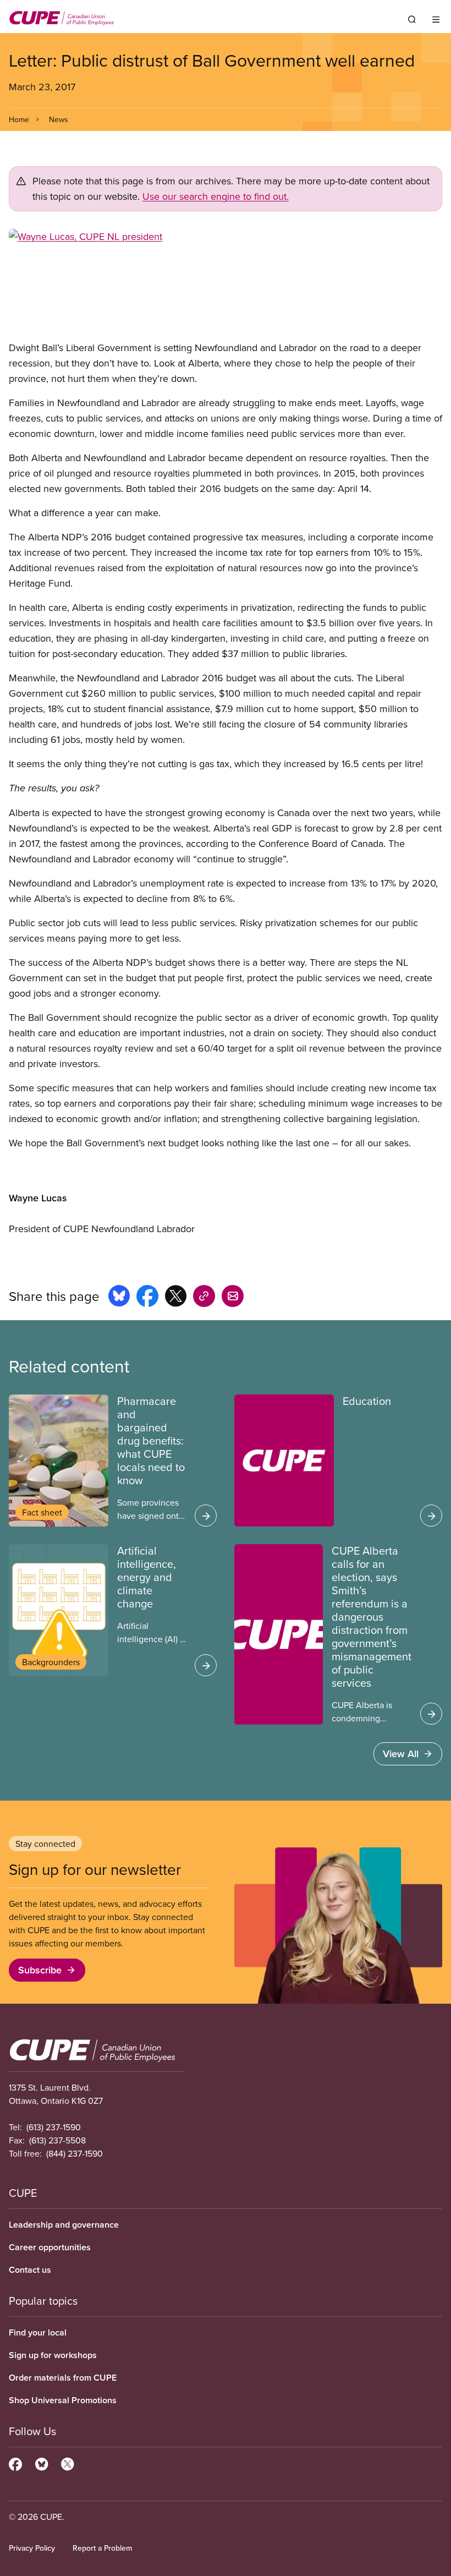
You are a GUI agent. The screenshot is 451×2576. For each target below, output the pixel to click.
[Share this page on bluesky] (119, 1298)
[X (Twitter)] (67, 2463)
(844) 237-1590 (75, 2153)
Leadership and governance (64, 2225)
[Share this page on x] (176, 1298)
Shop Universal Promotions (63, 2400)
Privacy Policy (32, 2548)
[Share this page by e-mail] (233, 1298)
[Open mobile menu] (436, 19)
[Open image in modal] (226, 285)
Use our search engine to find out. (216, 196)
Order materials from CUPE (63, 2378)
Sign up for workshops (53, 2355)
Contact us (30, 2270)
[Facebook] (15, 2463)
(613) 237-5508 (57, 2140)
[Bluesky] (42, 2463)
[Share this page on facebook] (147, 1298)
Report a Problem (102, 2548)
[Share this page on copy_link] (204, 1298)
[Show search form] (412, 19)
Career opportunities (50, 2247)
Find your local (38, 2332)
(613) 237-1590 (54, 2127)
